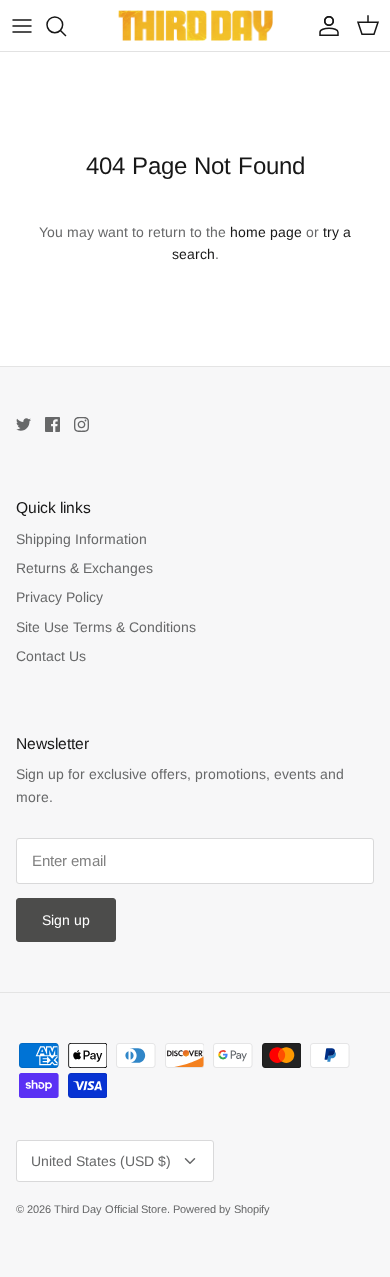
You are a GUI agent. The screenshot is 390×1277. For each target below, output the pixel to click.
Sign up (66, 920)
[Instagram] (81, 424)
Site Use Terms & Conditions (106, 627)
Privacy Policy (59, 597)
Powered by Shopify (221, 1209)
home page (266, 232)
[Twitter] (23, 424)
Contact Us (51, 656)
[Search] (66, 26)
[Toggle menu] (22, 26)
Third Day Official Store (110, 1209)
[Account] (324, 26)
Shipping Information (81, 539)
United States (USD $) (101, 1161)
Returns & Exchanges (84, 568)
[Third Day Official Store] (195, 25)
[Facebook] (52, 424)
